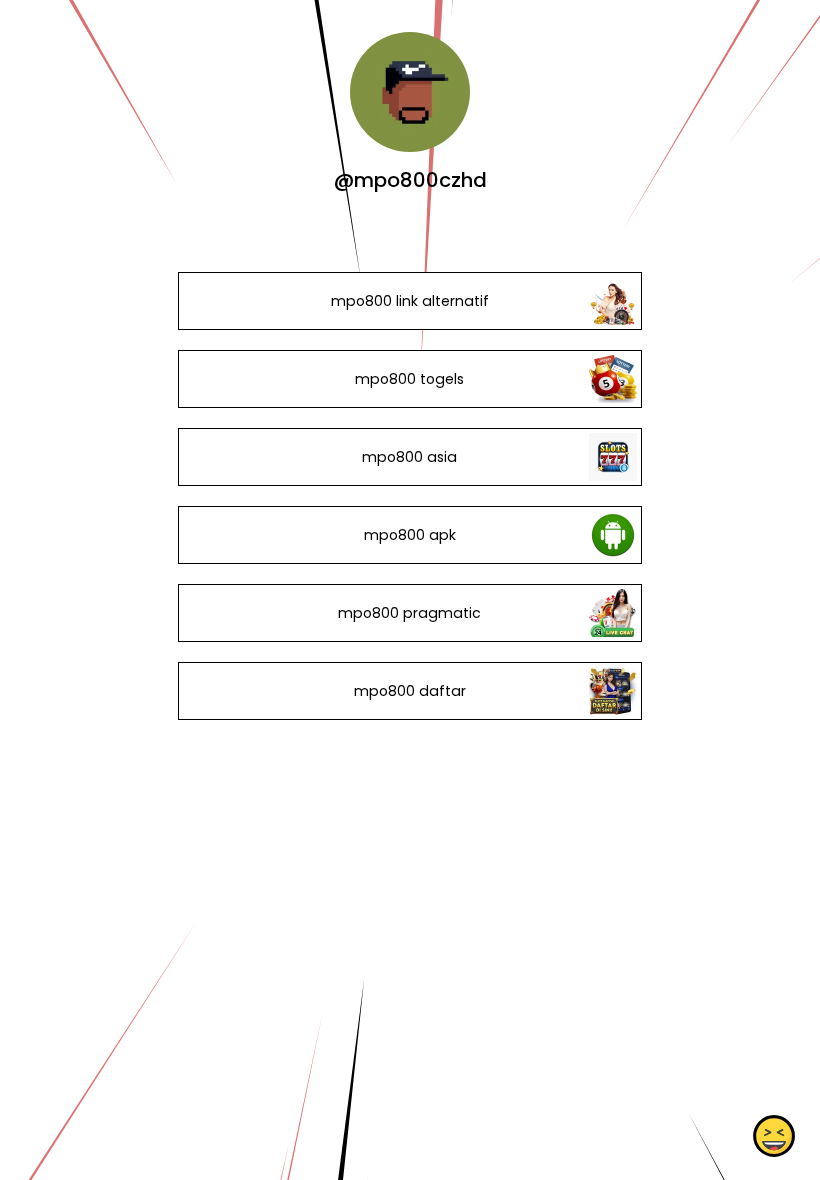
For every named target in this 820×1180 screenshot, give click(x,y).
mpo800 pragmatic (409, 613)
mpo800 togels (409, 379)
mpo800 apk (410, 535)
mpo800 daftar (410, 691)
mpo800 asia (409, 457)
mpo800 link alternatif (410, 301)
